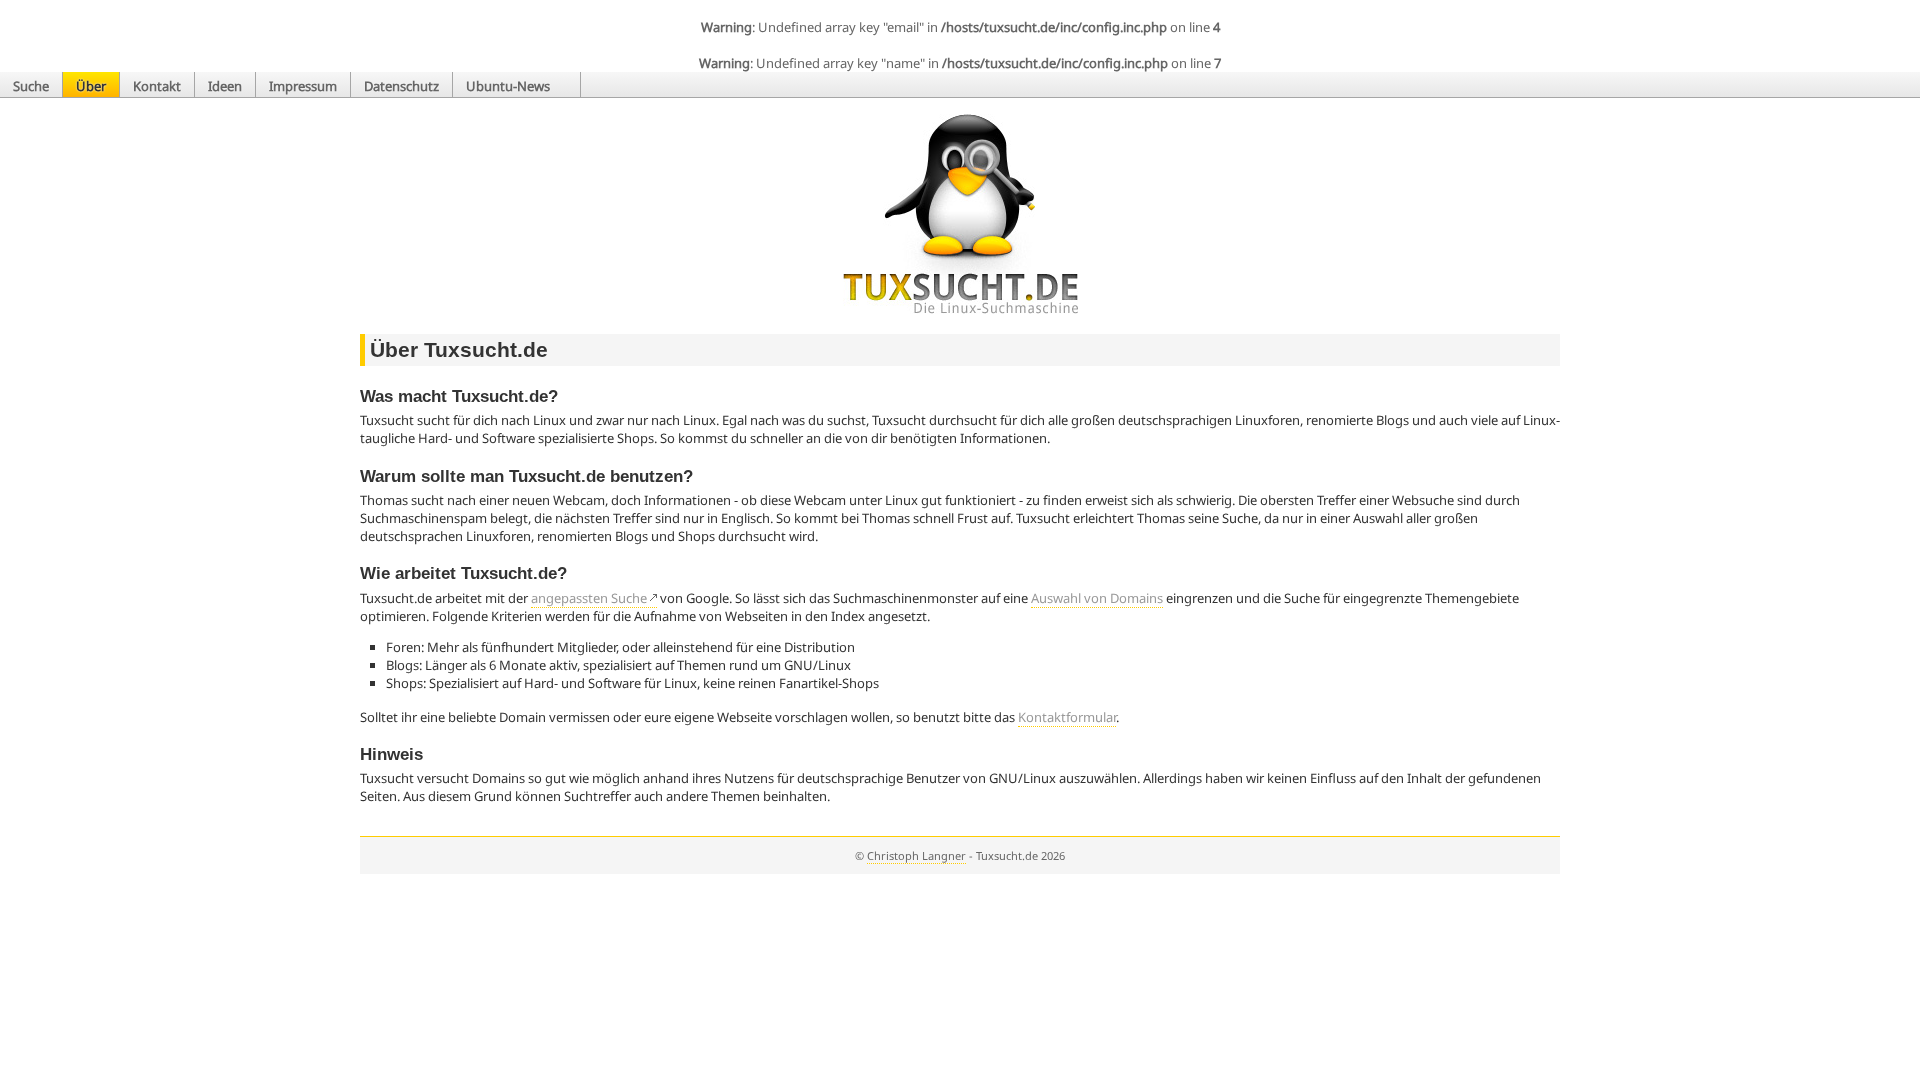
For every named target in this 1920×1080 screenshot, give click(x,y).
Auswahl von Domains (1097, 598)
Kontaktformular (1067, 717)
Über (91, 86)
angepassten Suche (589, 598)
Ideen (225, 86)
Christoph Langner (916, 855)
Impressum (303, 86)
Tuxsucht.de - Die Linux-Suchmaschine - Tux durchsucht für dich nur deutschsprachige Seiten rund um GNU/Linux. (960, 214)
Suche (31, 86)
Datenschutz (401, 86)
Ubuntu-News (509, 86)
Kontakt (157, 86)
